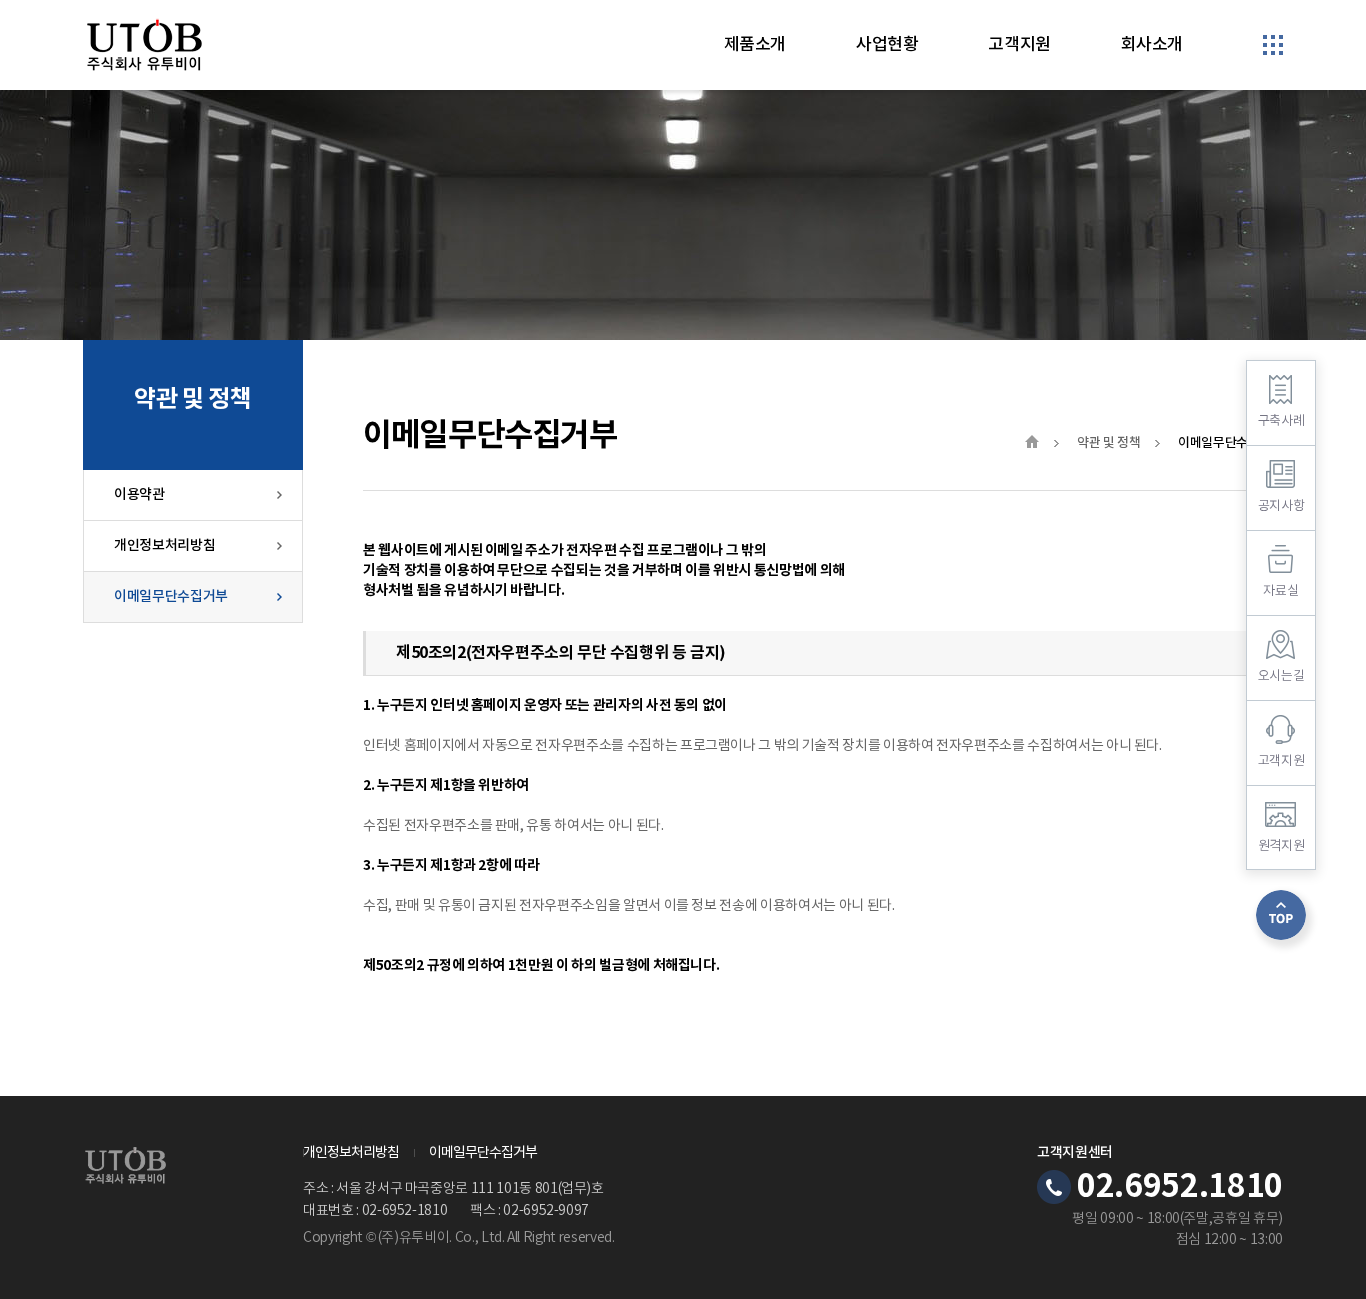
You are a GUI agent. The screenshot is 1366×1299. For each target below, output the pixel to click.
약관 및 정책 (1109, 443)
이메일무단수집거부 (171, 596)
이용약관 (139, 494)
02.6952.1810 (1180, 1187)
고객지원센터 (1075, 1153)
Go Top (1281, 915)
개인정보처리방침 (164, 545)
